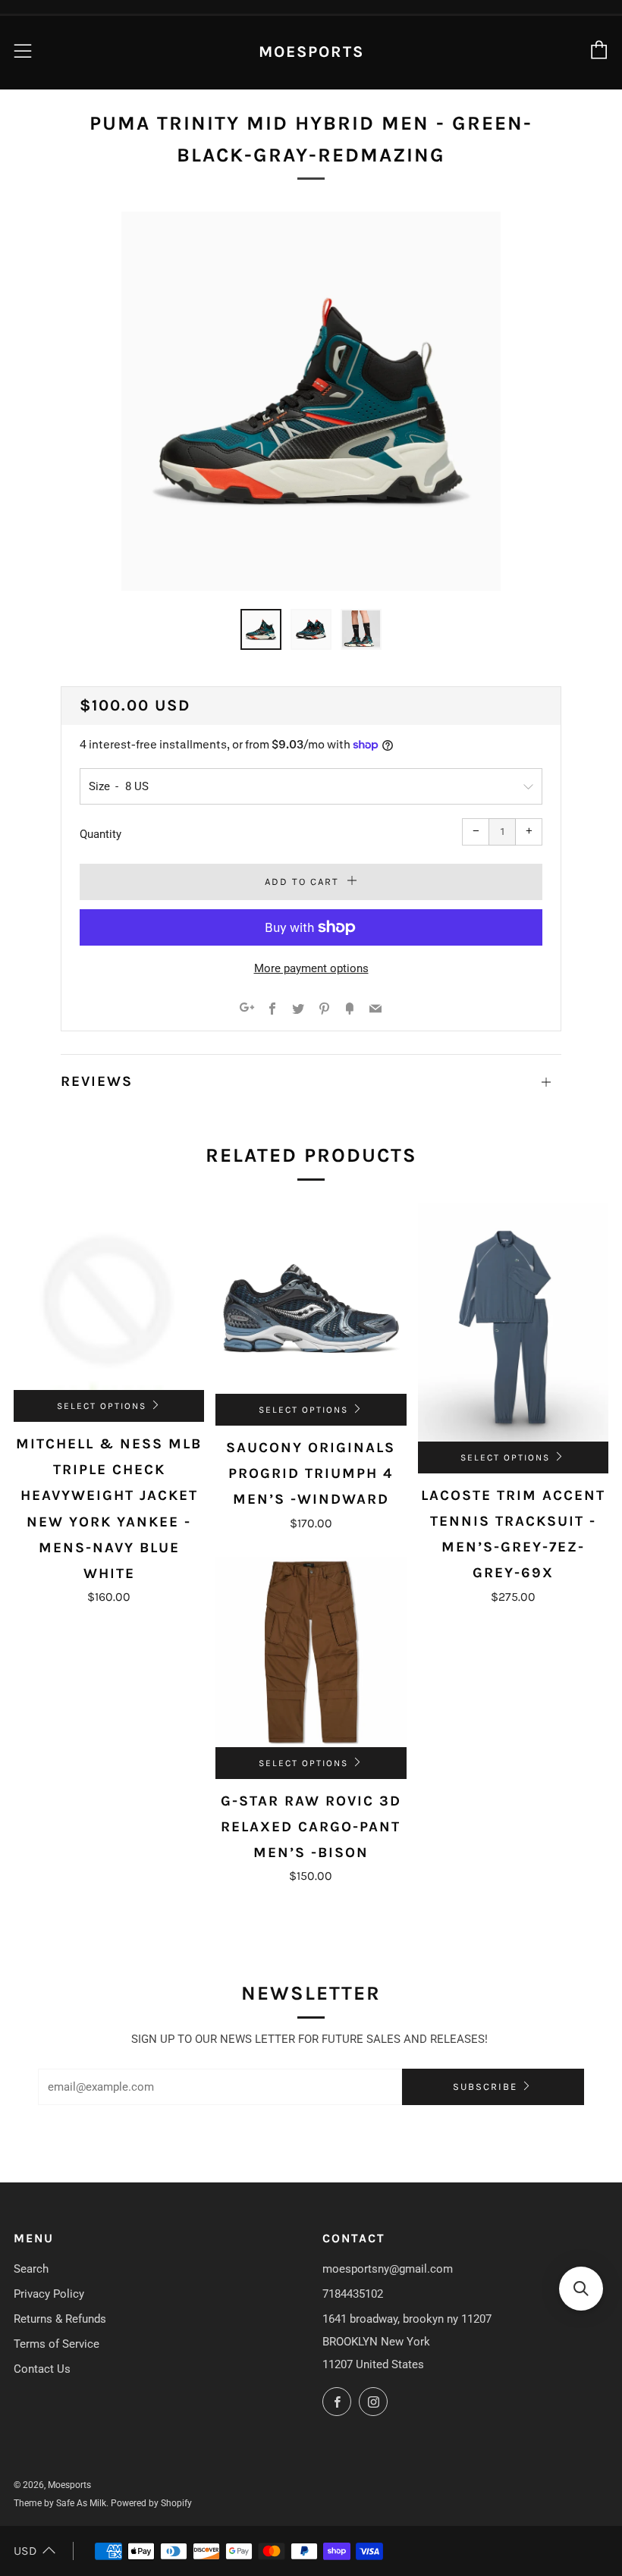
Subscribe (485, 2087)
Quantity (101, 834)
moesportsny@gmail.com (388, 2269)
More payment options (311, 968)
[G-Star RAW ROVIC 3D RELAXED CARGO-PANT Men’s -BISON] (311, 1652)
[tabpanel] (311, 401)
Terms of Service (57, 2344)
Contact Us (42, 2369)
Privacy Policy (49, 2294)
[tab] (261, 629)
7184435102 (353, 2294)
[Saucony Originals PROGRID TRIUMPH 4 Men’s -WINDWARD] (311, 1299)
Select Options (102, 1406)
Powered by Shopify (151, 2503)
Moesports (311, 52)
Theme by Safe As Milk (60, 2503)
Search (31, 2269)
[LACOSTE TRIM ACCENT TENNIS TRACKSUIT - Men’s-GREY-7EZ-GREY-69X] (513, 1323)
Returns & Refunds (60, 2319)
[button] (581, 2289)
